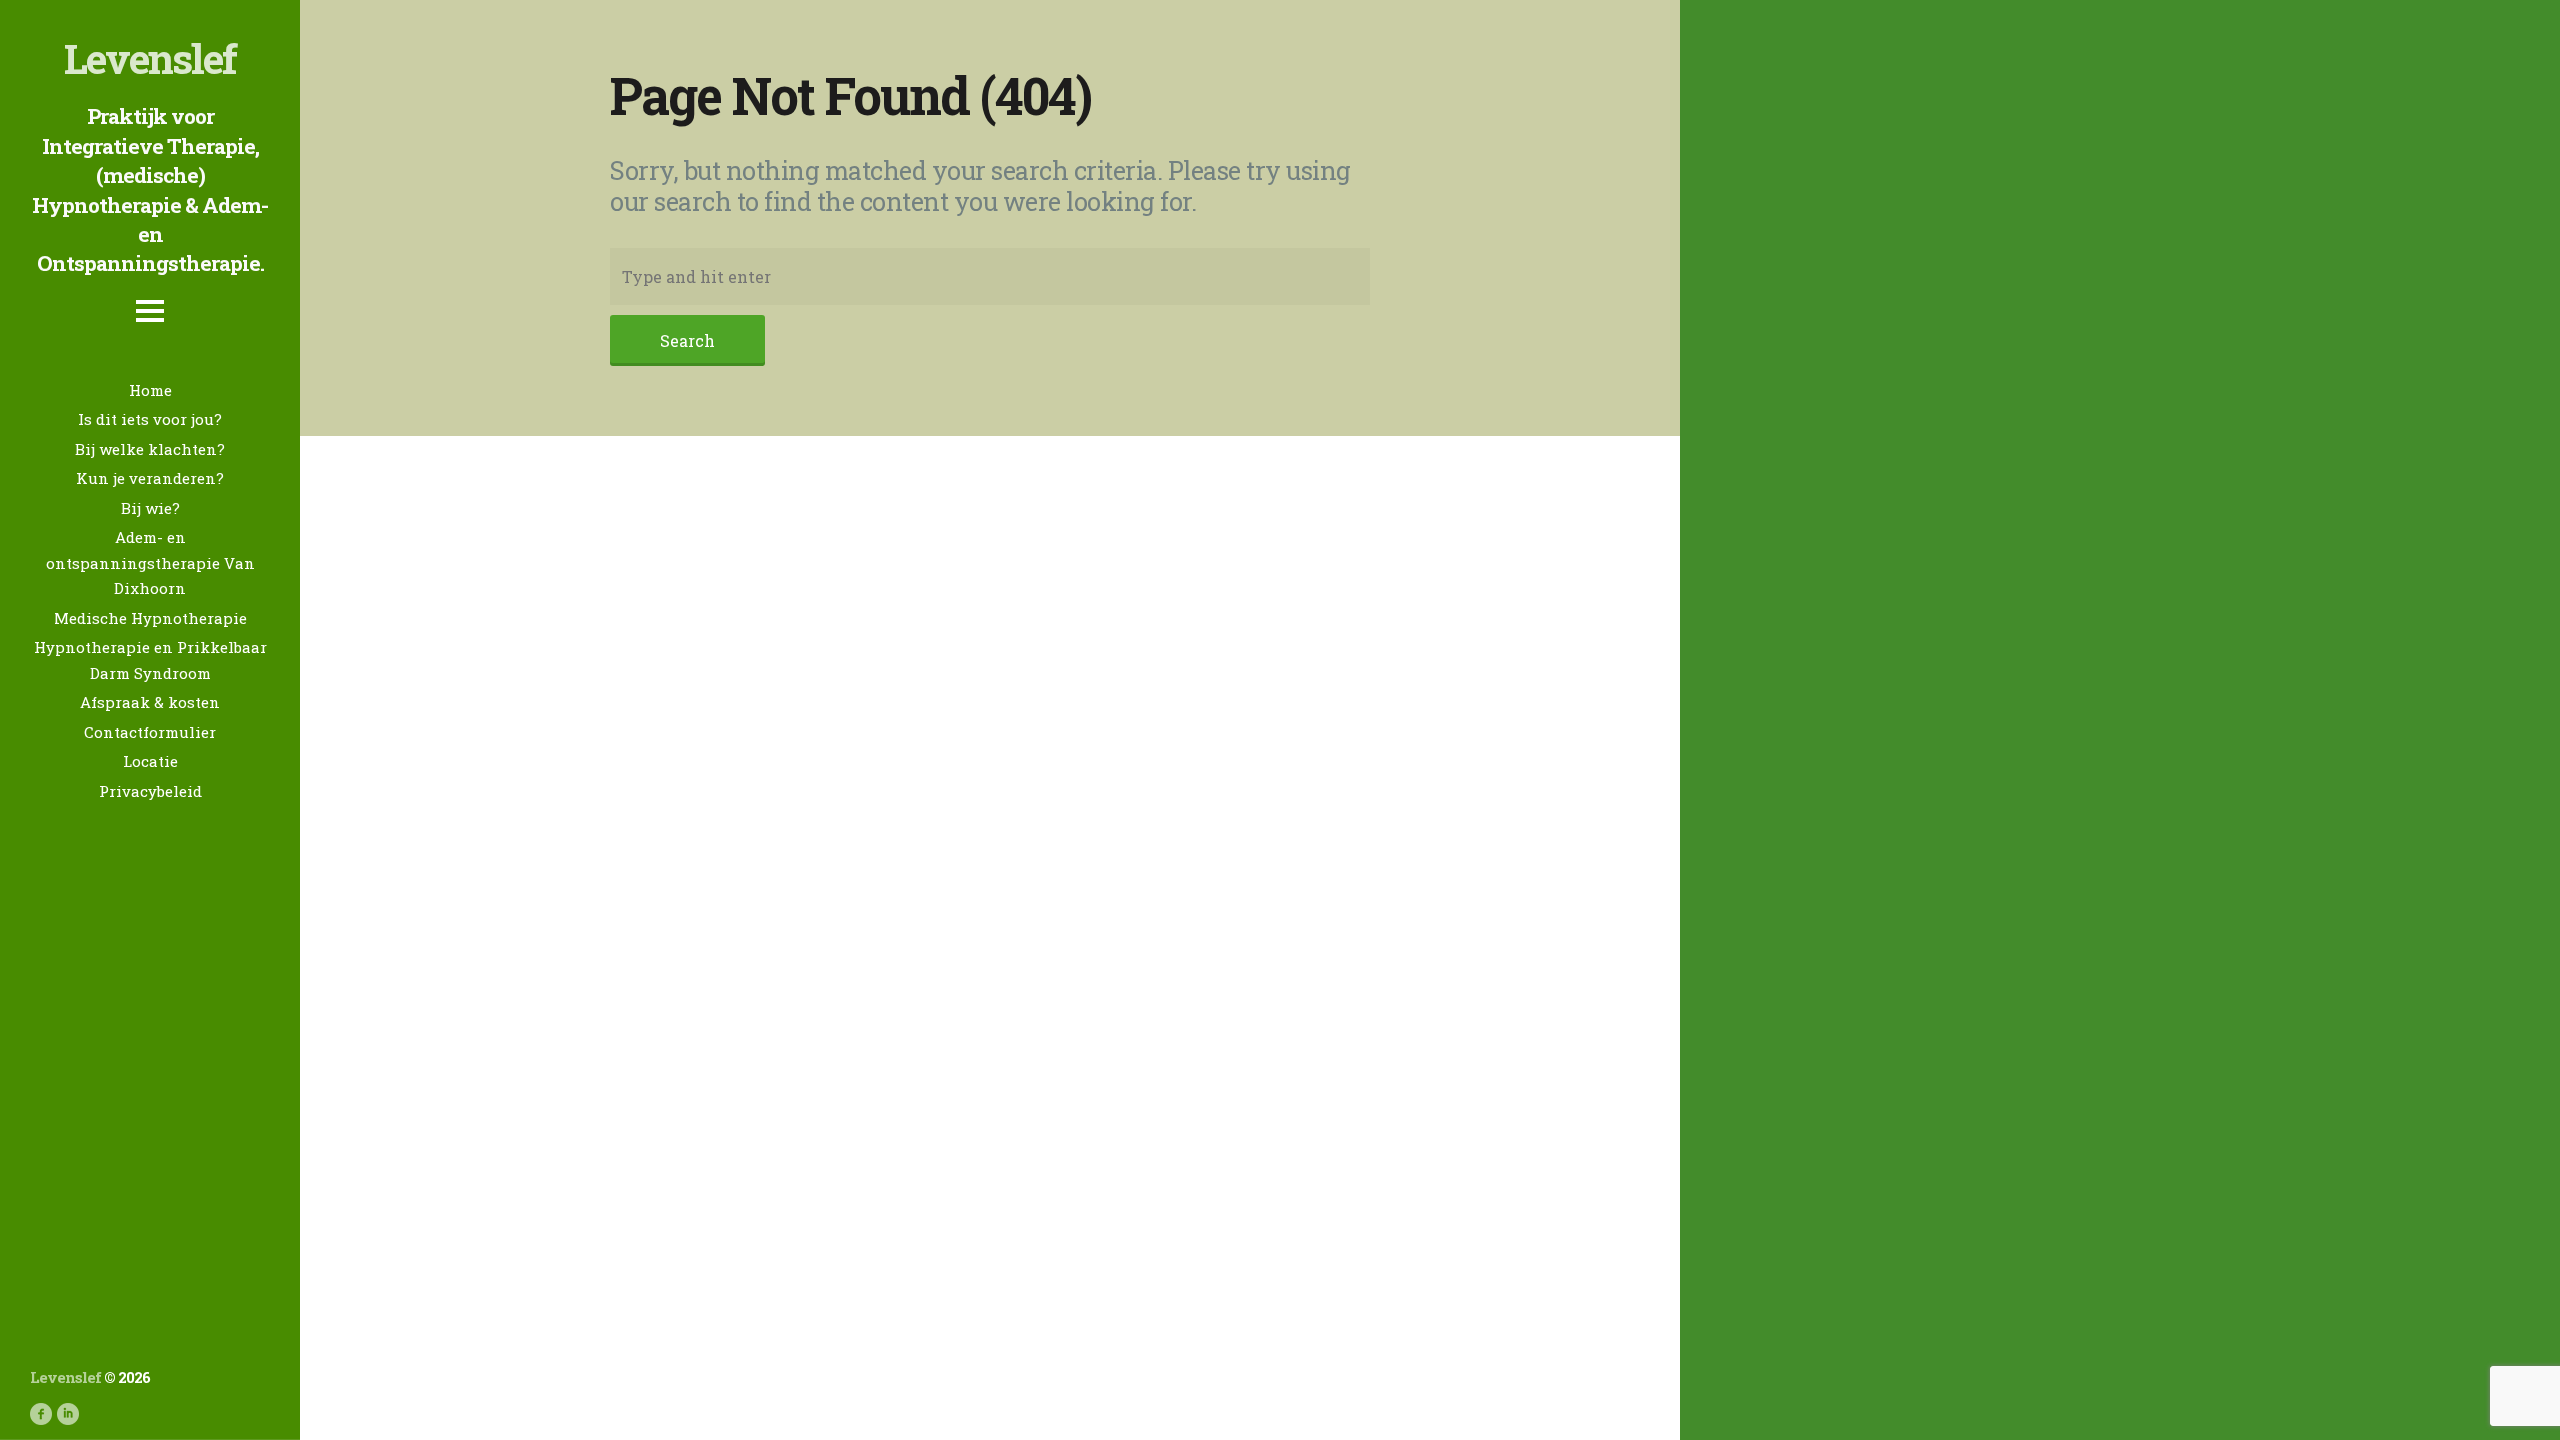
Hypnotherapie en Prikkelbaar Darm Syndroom (150, 660)
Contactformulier (150, 732)
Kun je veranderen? (150, 478)
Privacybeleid (150, 791)
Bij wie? (150, 508)
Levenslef (150, 58)
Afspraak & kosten (150, 702)
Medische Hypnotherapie (150, 618)
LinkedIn (68, 1414)
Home (150, 390)
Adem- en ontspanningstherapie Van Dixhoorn (150, 562)
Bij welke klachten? (150, 449)
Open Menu (150, 327)
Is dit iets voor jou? (150, 419)
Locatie (150, 761)
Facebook (41, 1414)
